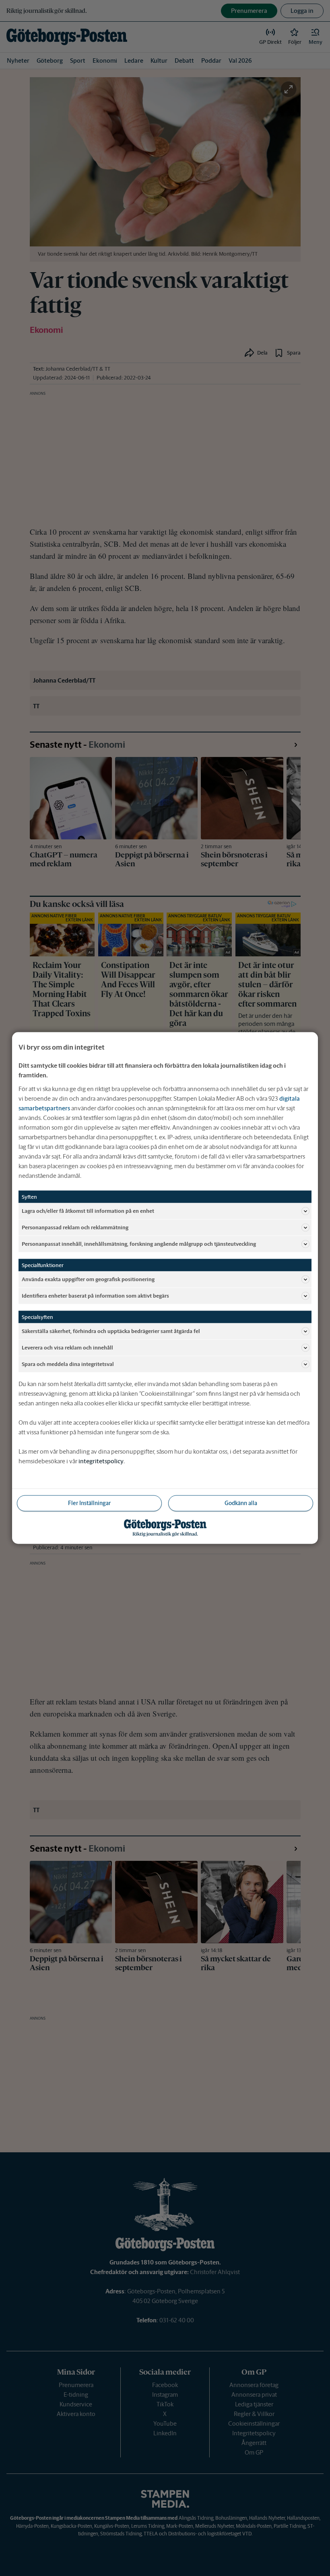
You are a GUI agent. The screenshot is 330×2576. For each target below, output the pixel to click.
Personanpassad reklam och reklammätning (75, 1227)
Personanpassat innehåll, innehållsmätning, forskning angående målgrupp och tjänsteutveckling (139, 1244)
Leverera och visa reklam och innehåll (67, 1347)
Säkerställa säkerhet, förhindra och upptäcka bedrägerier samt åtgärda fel (111, 1331)
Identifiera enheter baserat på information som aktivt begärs (95, 1295)
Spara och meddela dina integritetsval (68, 1364)
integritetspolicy (101, 1461)
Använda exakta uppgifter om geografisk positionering (88, 1279)
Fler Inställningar (89, 1503)
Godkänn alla (241, 1503)
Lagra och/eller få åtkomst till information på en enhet (88, 1211)
